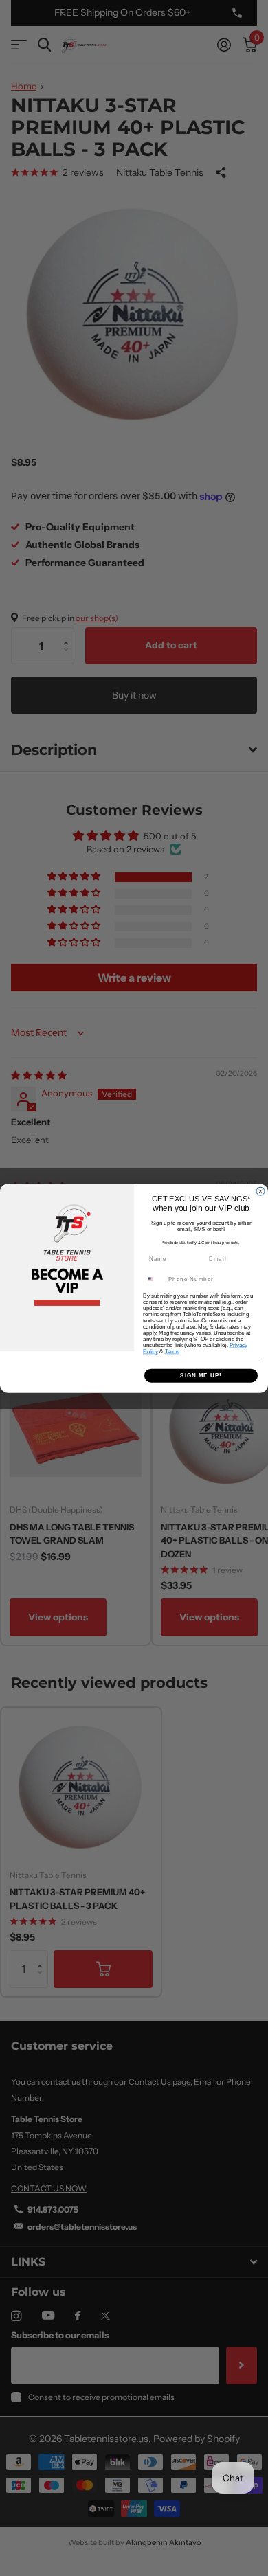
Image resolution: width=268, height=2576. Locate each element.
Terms (172, 1352)
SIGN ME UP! (201, 1376)
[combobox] (154, 1279)
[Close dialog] (260, 1191)
